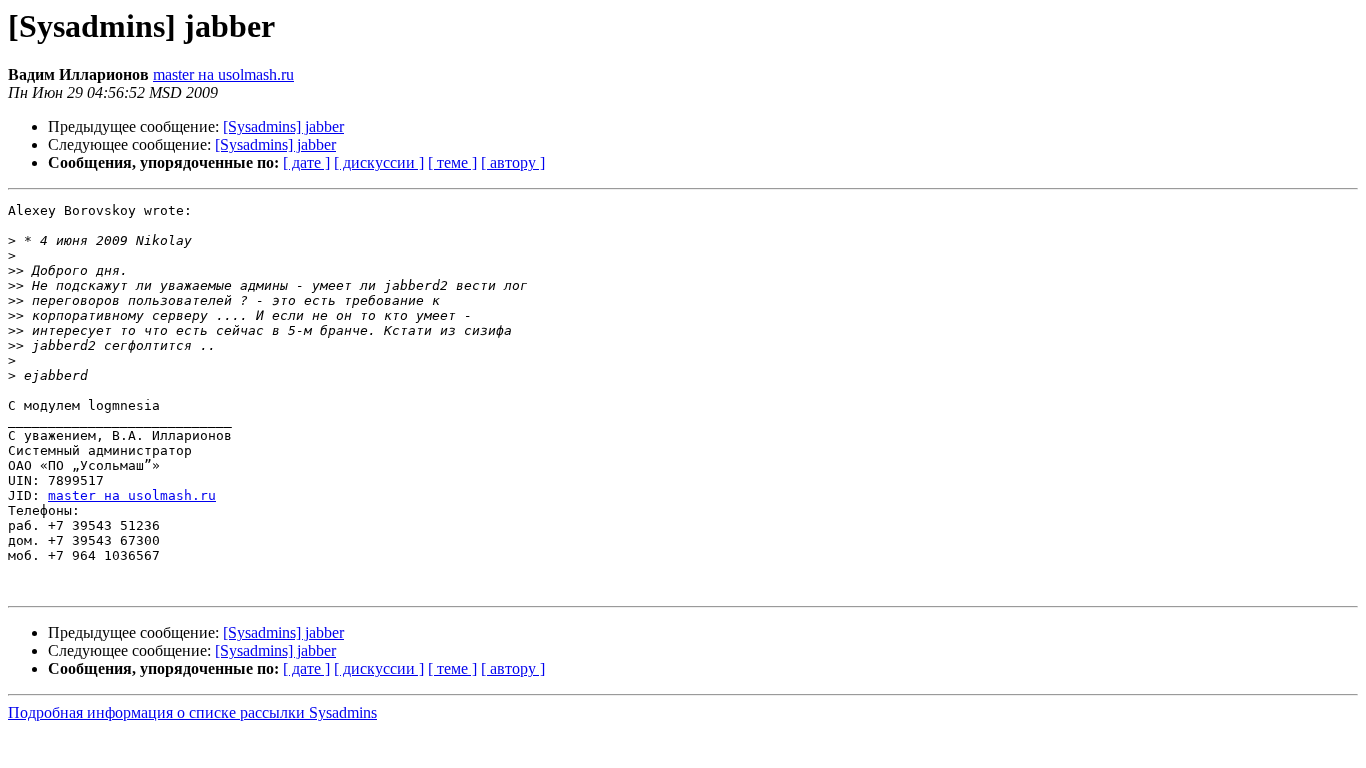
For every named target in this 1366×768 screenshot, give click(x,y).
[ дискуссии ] (379, 162)
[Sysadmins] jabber (283, 126)
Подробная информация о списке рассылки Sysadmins (192, 712)
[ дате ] (306, 162)
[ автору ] (513, 162)
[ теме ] (452, 162)
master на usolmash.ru (223, 74)
